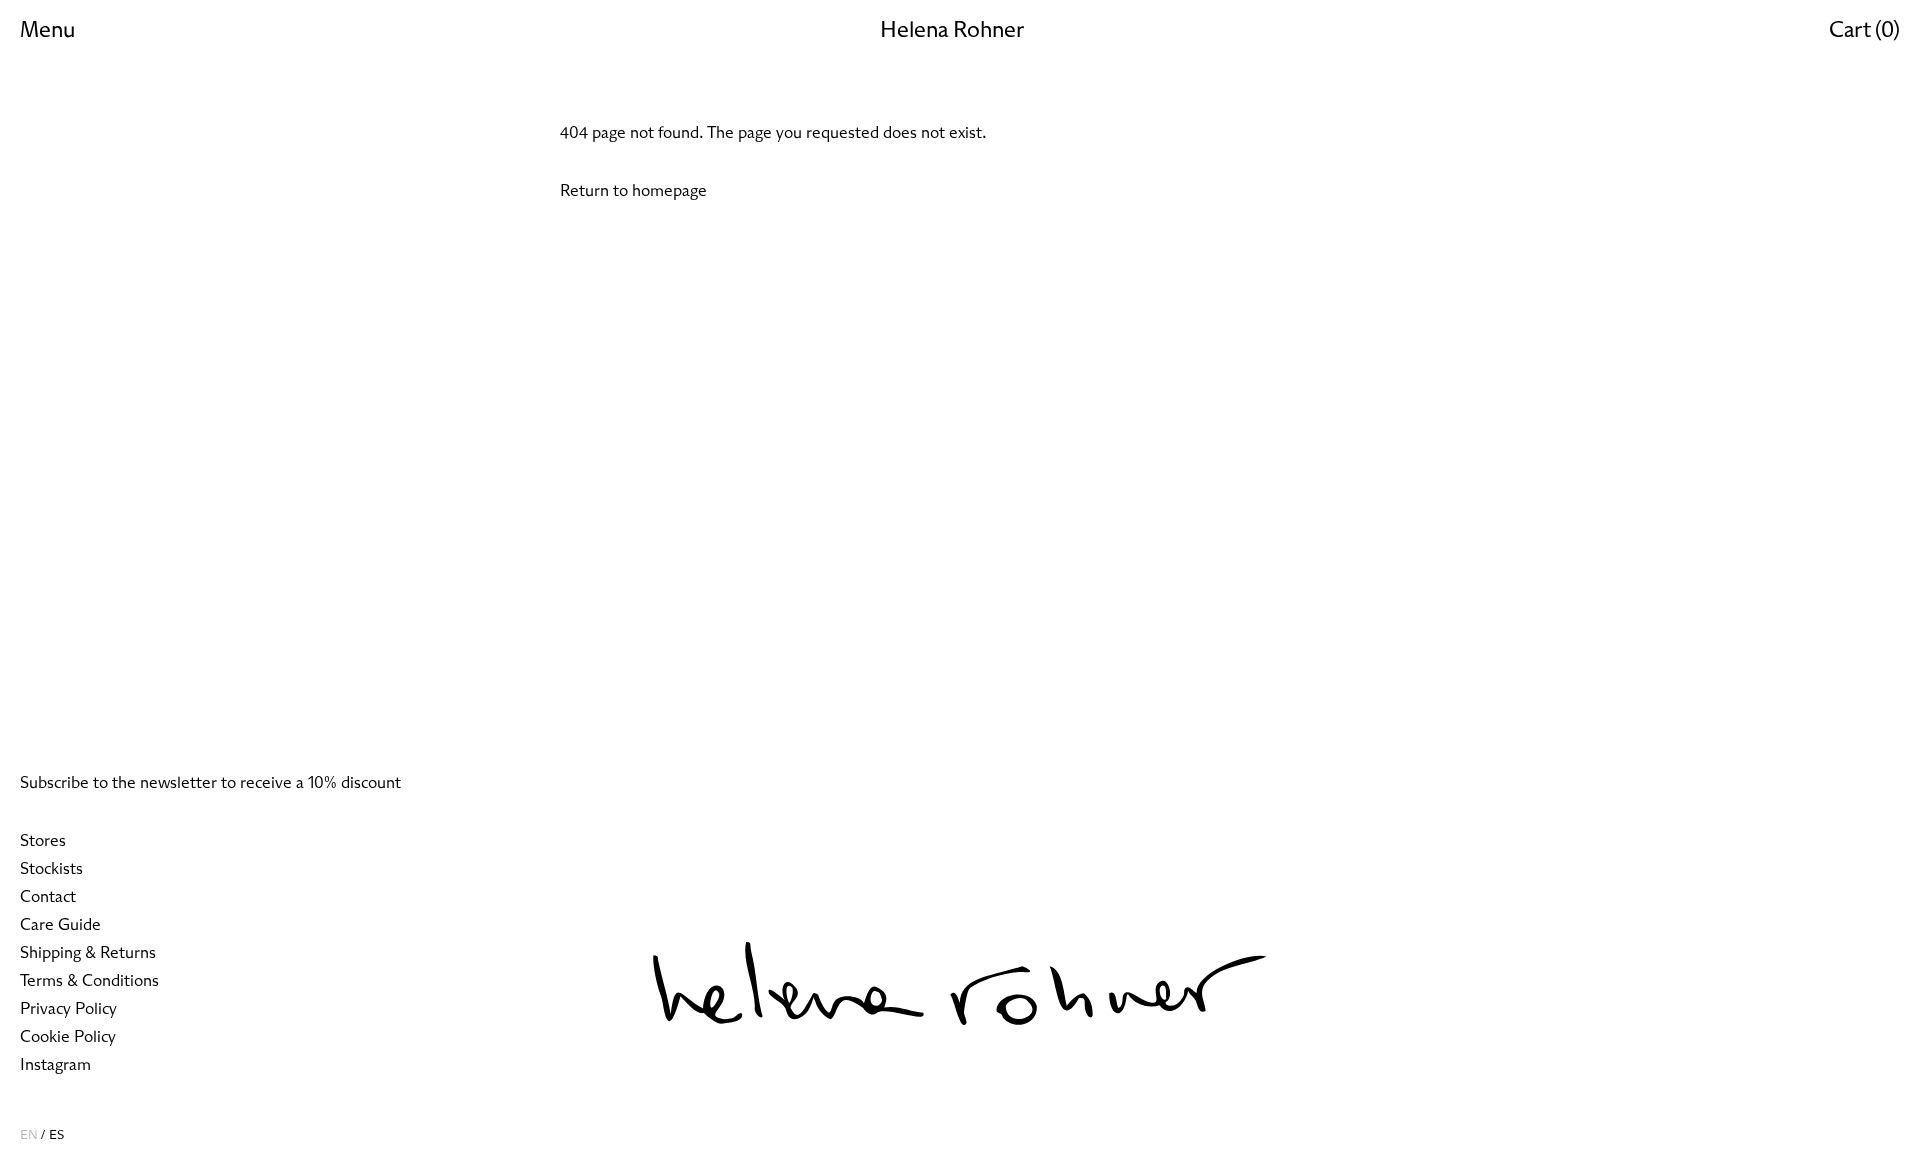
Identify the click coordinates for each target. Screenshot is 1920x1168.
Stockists (51, 869)
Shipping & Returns (88, 953)
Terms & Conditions (89, 981)
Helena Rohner (952, 31)
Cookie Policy (68, 1037)
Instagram (55, 1065)
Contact (48, 897)
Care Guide (60, 925)
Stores (43, 841)
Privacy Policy (68, 1009)
